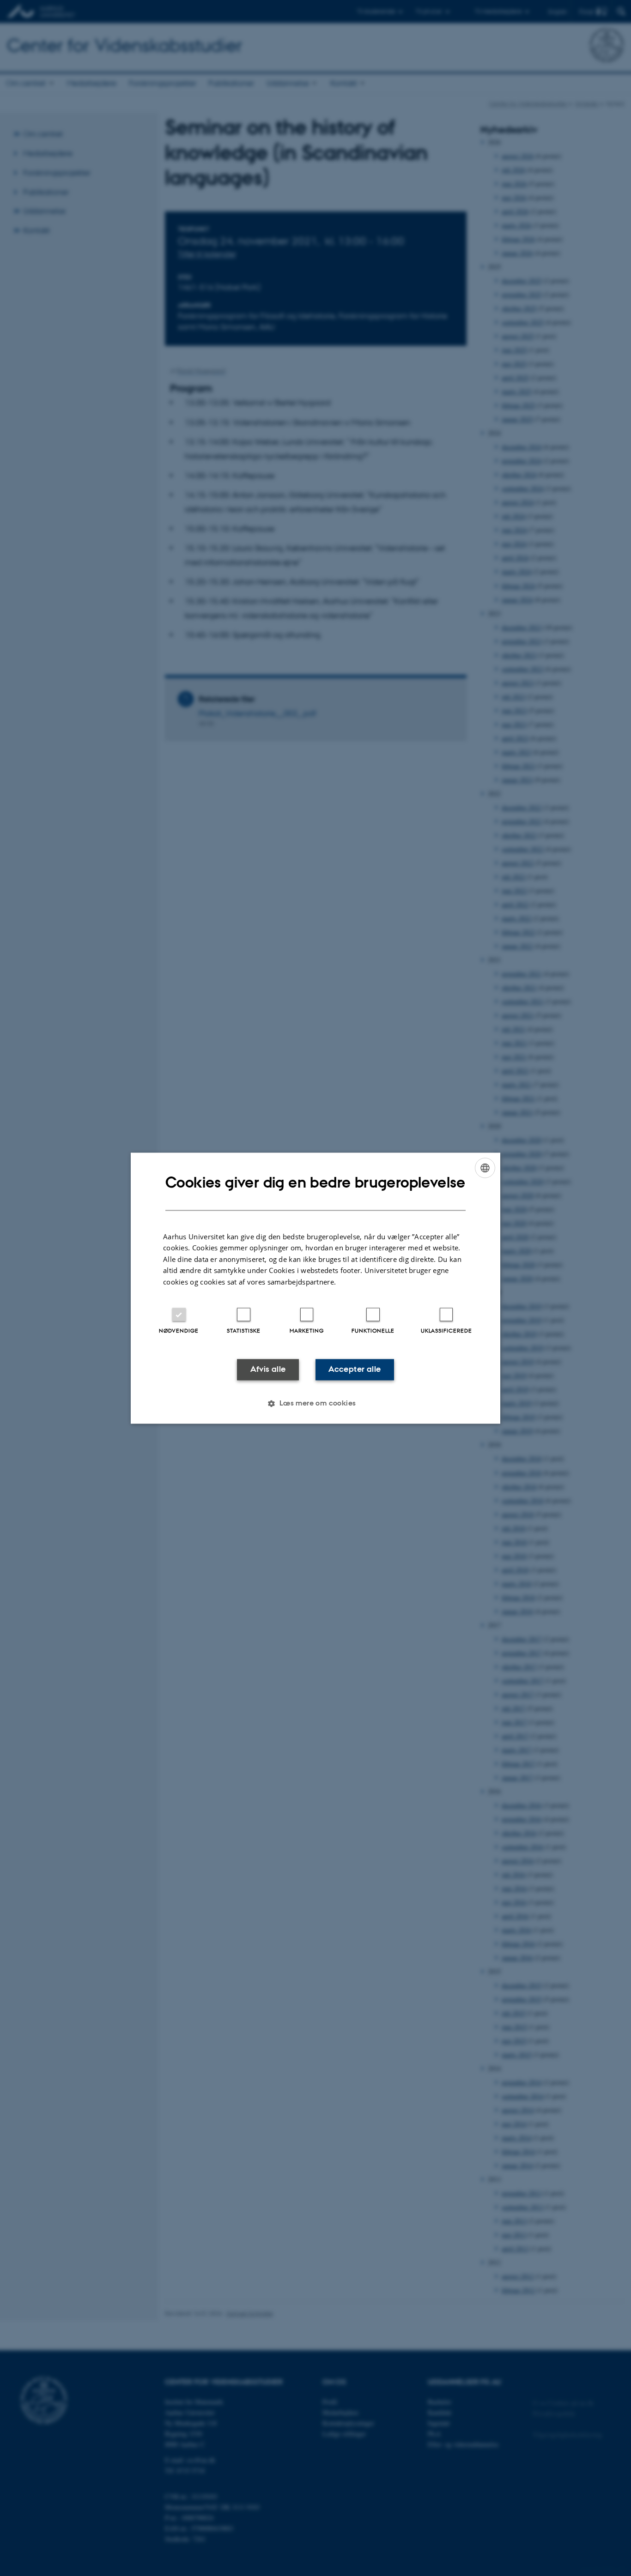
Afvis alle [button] (268, 1369)
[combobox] (485, 1168)
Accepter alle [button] (355, 1369)
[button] (315, 1403)
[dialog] (315, 1288)
